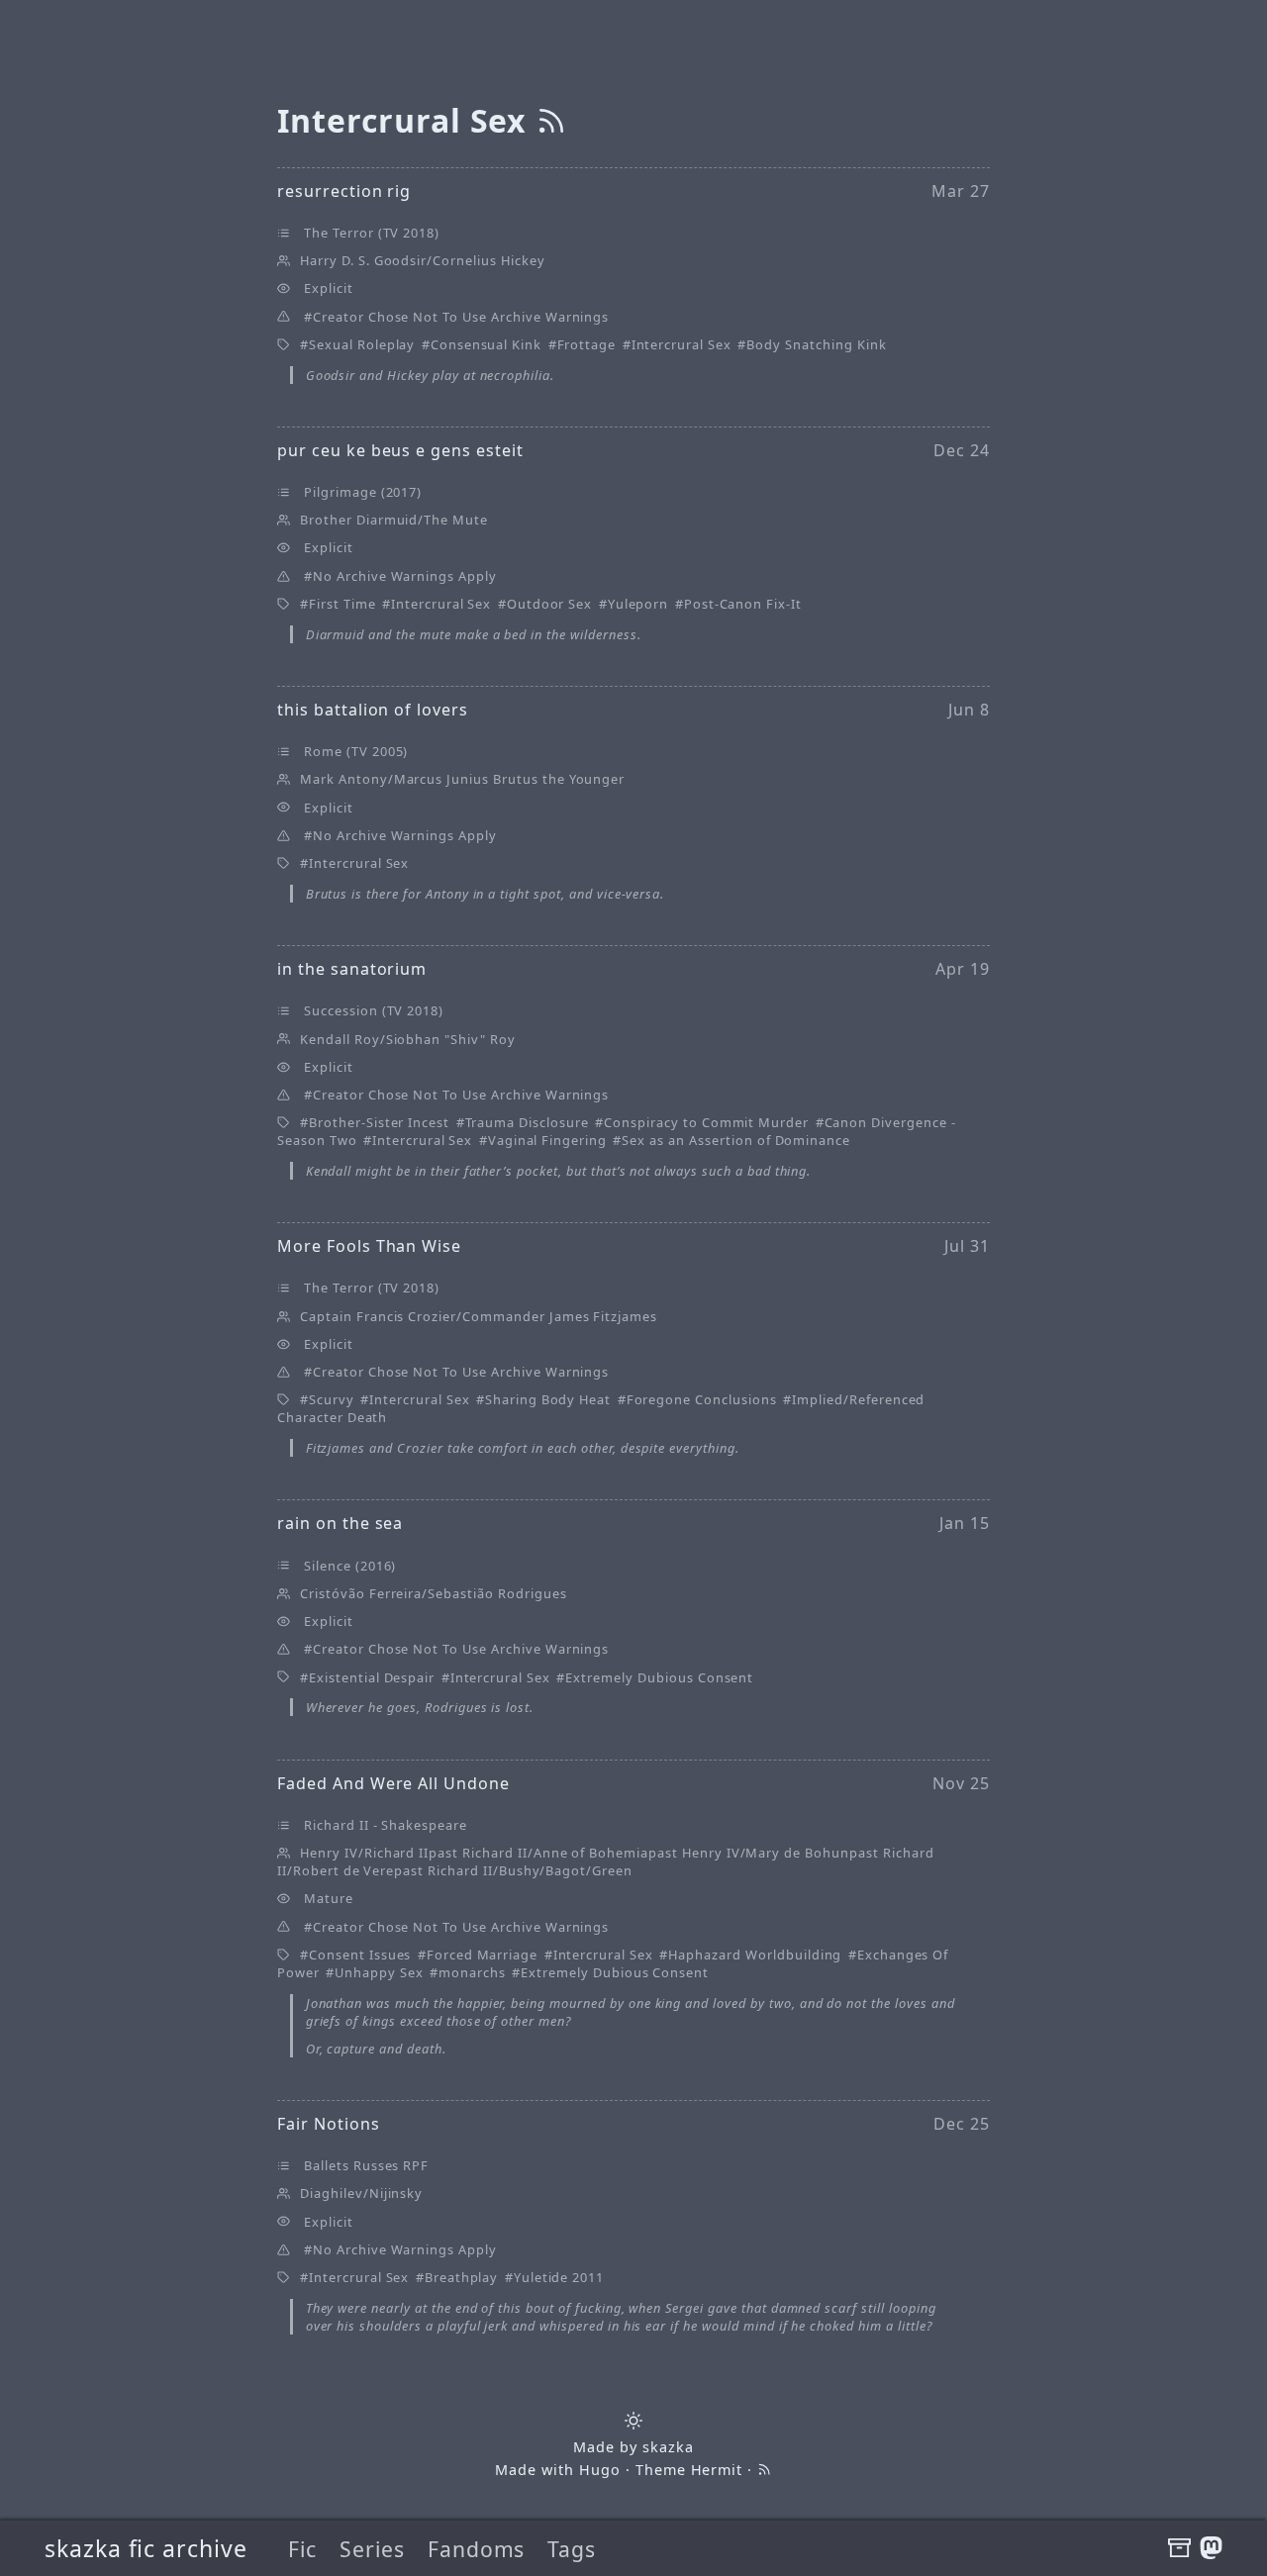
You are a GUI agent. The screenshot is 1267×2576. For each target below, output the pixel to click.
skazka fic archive (146, 2548)
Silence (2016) (350, 1566)
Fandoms (477, 2549)
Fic (302, 2549)
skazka (668, 2447)
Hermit (717, 2470)
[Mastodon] (1211, 2548)
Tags (572, 2549)
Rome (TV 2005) (356, 751)
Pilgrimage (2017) (363, 492)
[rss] (551, 120)
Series (372, 2549)
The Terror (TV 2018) (372, 233)
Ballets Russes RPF (366, 2165)
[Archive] (1179, 2548)
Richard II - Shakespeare (386, 1825)
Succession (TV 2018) (374, 1010)
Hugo (600, 2470)
